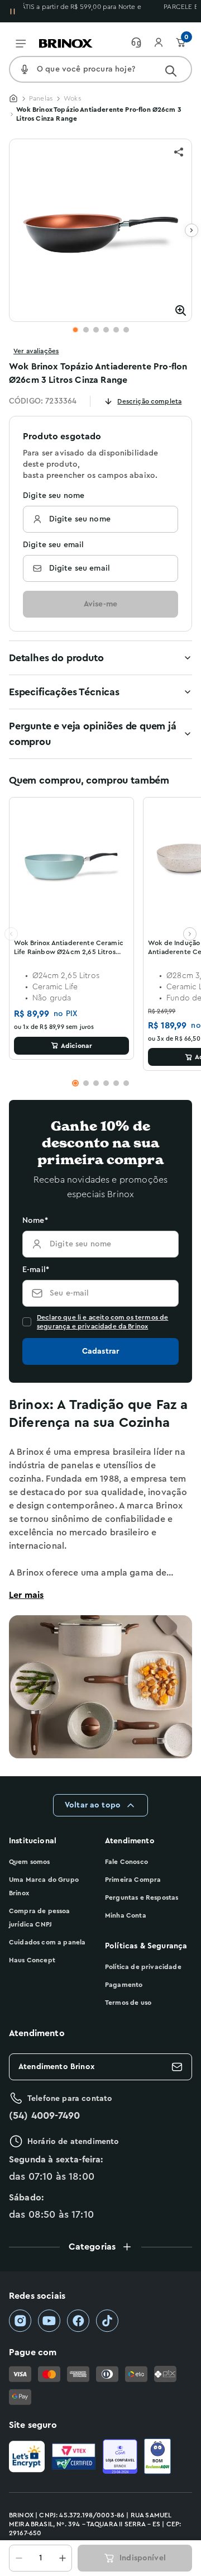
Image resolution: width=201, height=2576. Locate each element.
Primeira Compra (133, 1880)
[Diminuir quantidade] (19, 2558)
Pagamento (124, 1985)
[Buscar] (171, 71)
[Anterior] (11, 934)
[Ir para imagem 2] (86, 330)
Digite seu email (54, 545)
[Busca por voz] (25, 69)
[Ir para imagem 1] (75, 330)
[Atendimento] (142, 42)
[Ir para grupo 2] (86, 1083)
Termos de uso (128, 2003)
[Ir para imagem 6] (126, 330)
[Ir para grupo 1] (75, 1083)
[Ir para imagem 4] (106, 330)
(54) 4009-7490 (44, 2115)
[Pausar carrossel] (12, 11)
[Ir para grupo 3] (96, 1083)
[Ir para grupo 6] (126, 1083)
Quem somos (30, 1862)
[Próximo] (190, 934)
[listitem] (20, 2321)
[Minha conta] (164, 42)
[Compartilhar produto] (179, 152)
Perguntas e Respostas (142, 1897)
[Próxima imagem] (192, 230)
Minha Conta (126, 1915)
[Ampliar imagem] (180, 310)
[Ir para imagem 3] (96, 330)
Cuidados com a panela (47, 1942)
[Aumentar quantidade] (63, 2558)
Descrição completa (149, 401)
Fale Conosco (126, 1862)
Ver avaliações (36, 351)
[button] (100, 2247)
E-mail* (36, 1270)
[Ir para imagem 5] (116, 330)
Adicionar (76, 1046)
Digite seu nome (54, 496)
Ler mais (26, 1595)
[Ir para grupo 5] (116, 1083)
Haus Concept (32, 1960)
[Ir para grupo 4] (106, 1083)
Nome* (35, 1221)
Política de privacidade (143, 1967)
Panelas (41, 98)
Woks (72, 98)
